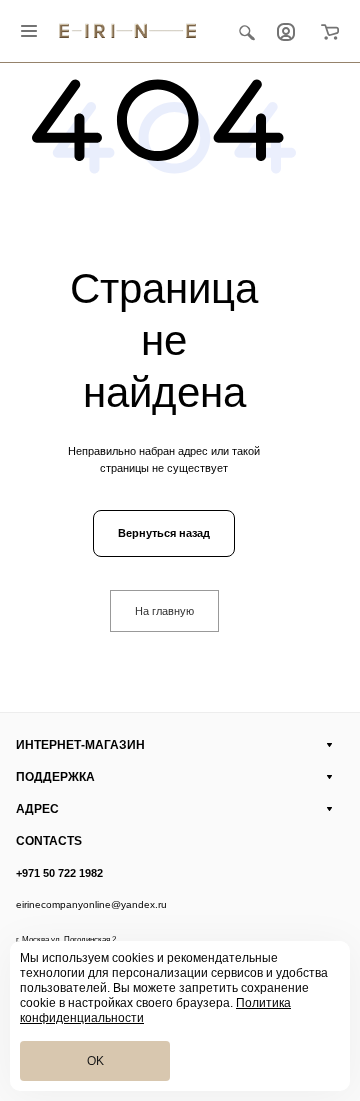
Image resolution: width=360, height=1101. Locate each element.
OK (95, 1061)
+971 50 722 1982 (59, 873)
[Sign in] (286, 31)
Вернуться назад (164, 533)
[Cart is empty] (330, 31)
